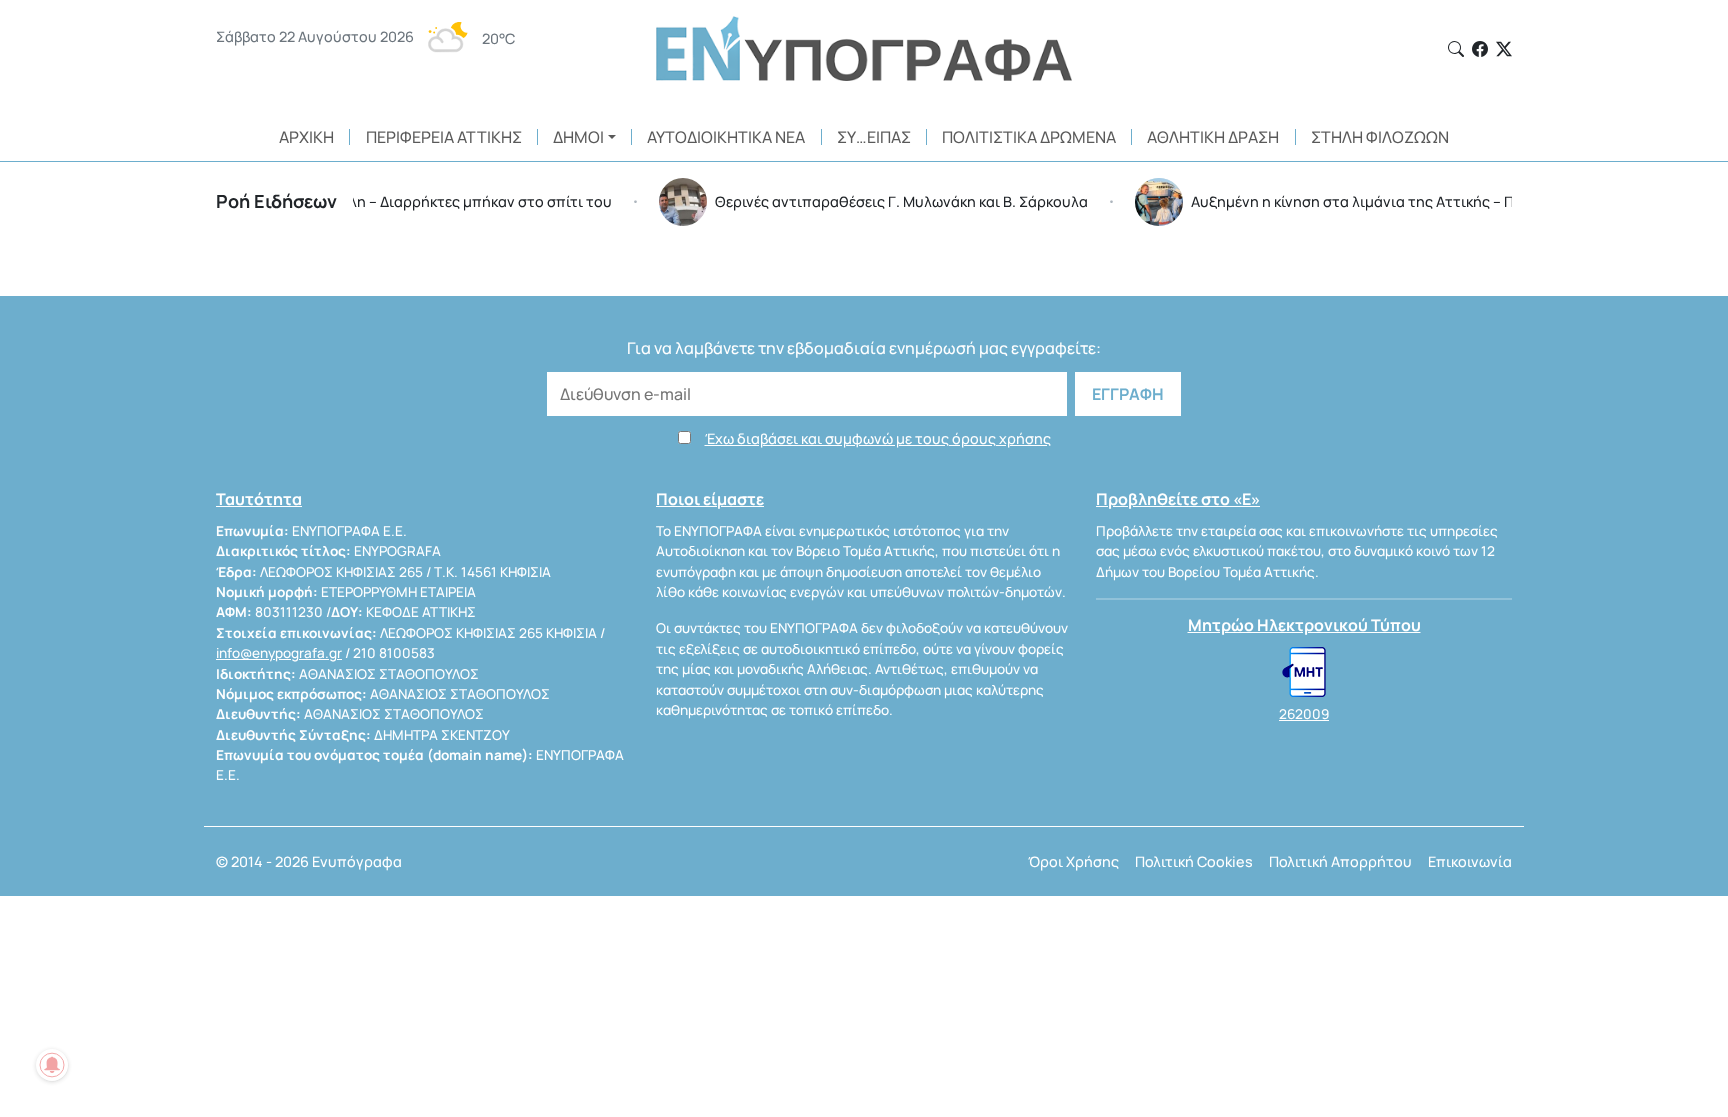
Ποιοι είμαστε (710, 499)
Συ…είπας (874, 137)
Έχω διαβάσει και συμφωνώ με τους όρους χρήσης (878, 438)
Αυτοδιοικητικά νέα (726, 137)
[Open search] (1456, 49)
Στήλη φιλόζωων (1380, 137)
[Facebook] (1480, 49)
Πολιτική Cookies (1194, 861)
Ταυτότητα (259, 499)
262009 (1304, 714)
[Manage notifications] (52, 1065)
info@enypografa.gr (279, 653)
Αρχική (306, 137)
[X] (1504, 49)
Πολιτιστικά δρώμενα (1029, 137)
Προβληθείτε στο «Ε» (1178, 499)
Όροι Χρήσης (1073, 861)
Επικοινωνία (1470, 861)
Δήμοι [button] (578, 137)
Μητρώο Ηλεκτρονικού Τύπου (1304, 625)
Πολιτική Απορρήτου (1340, 861)
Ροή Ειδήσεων (276, 201)
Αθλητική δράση (1213, 137)
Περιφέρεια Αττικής (444, 137)
